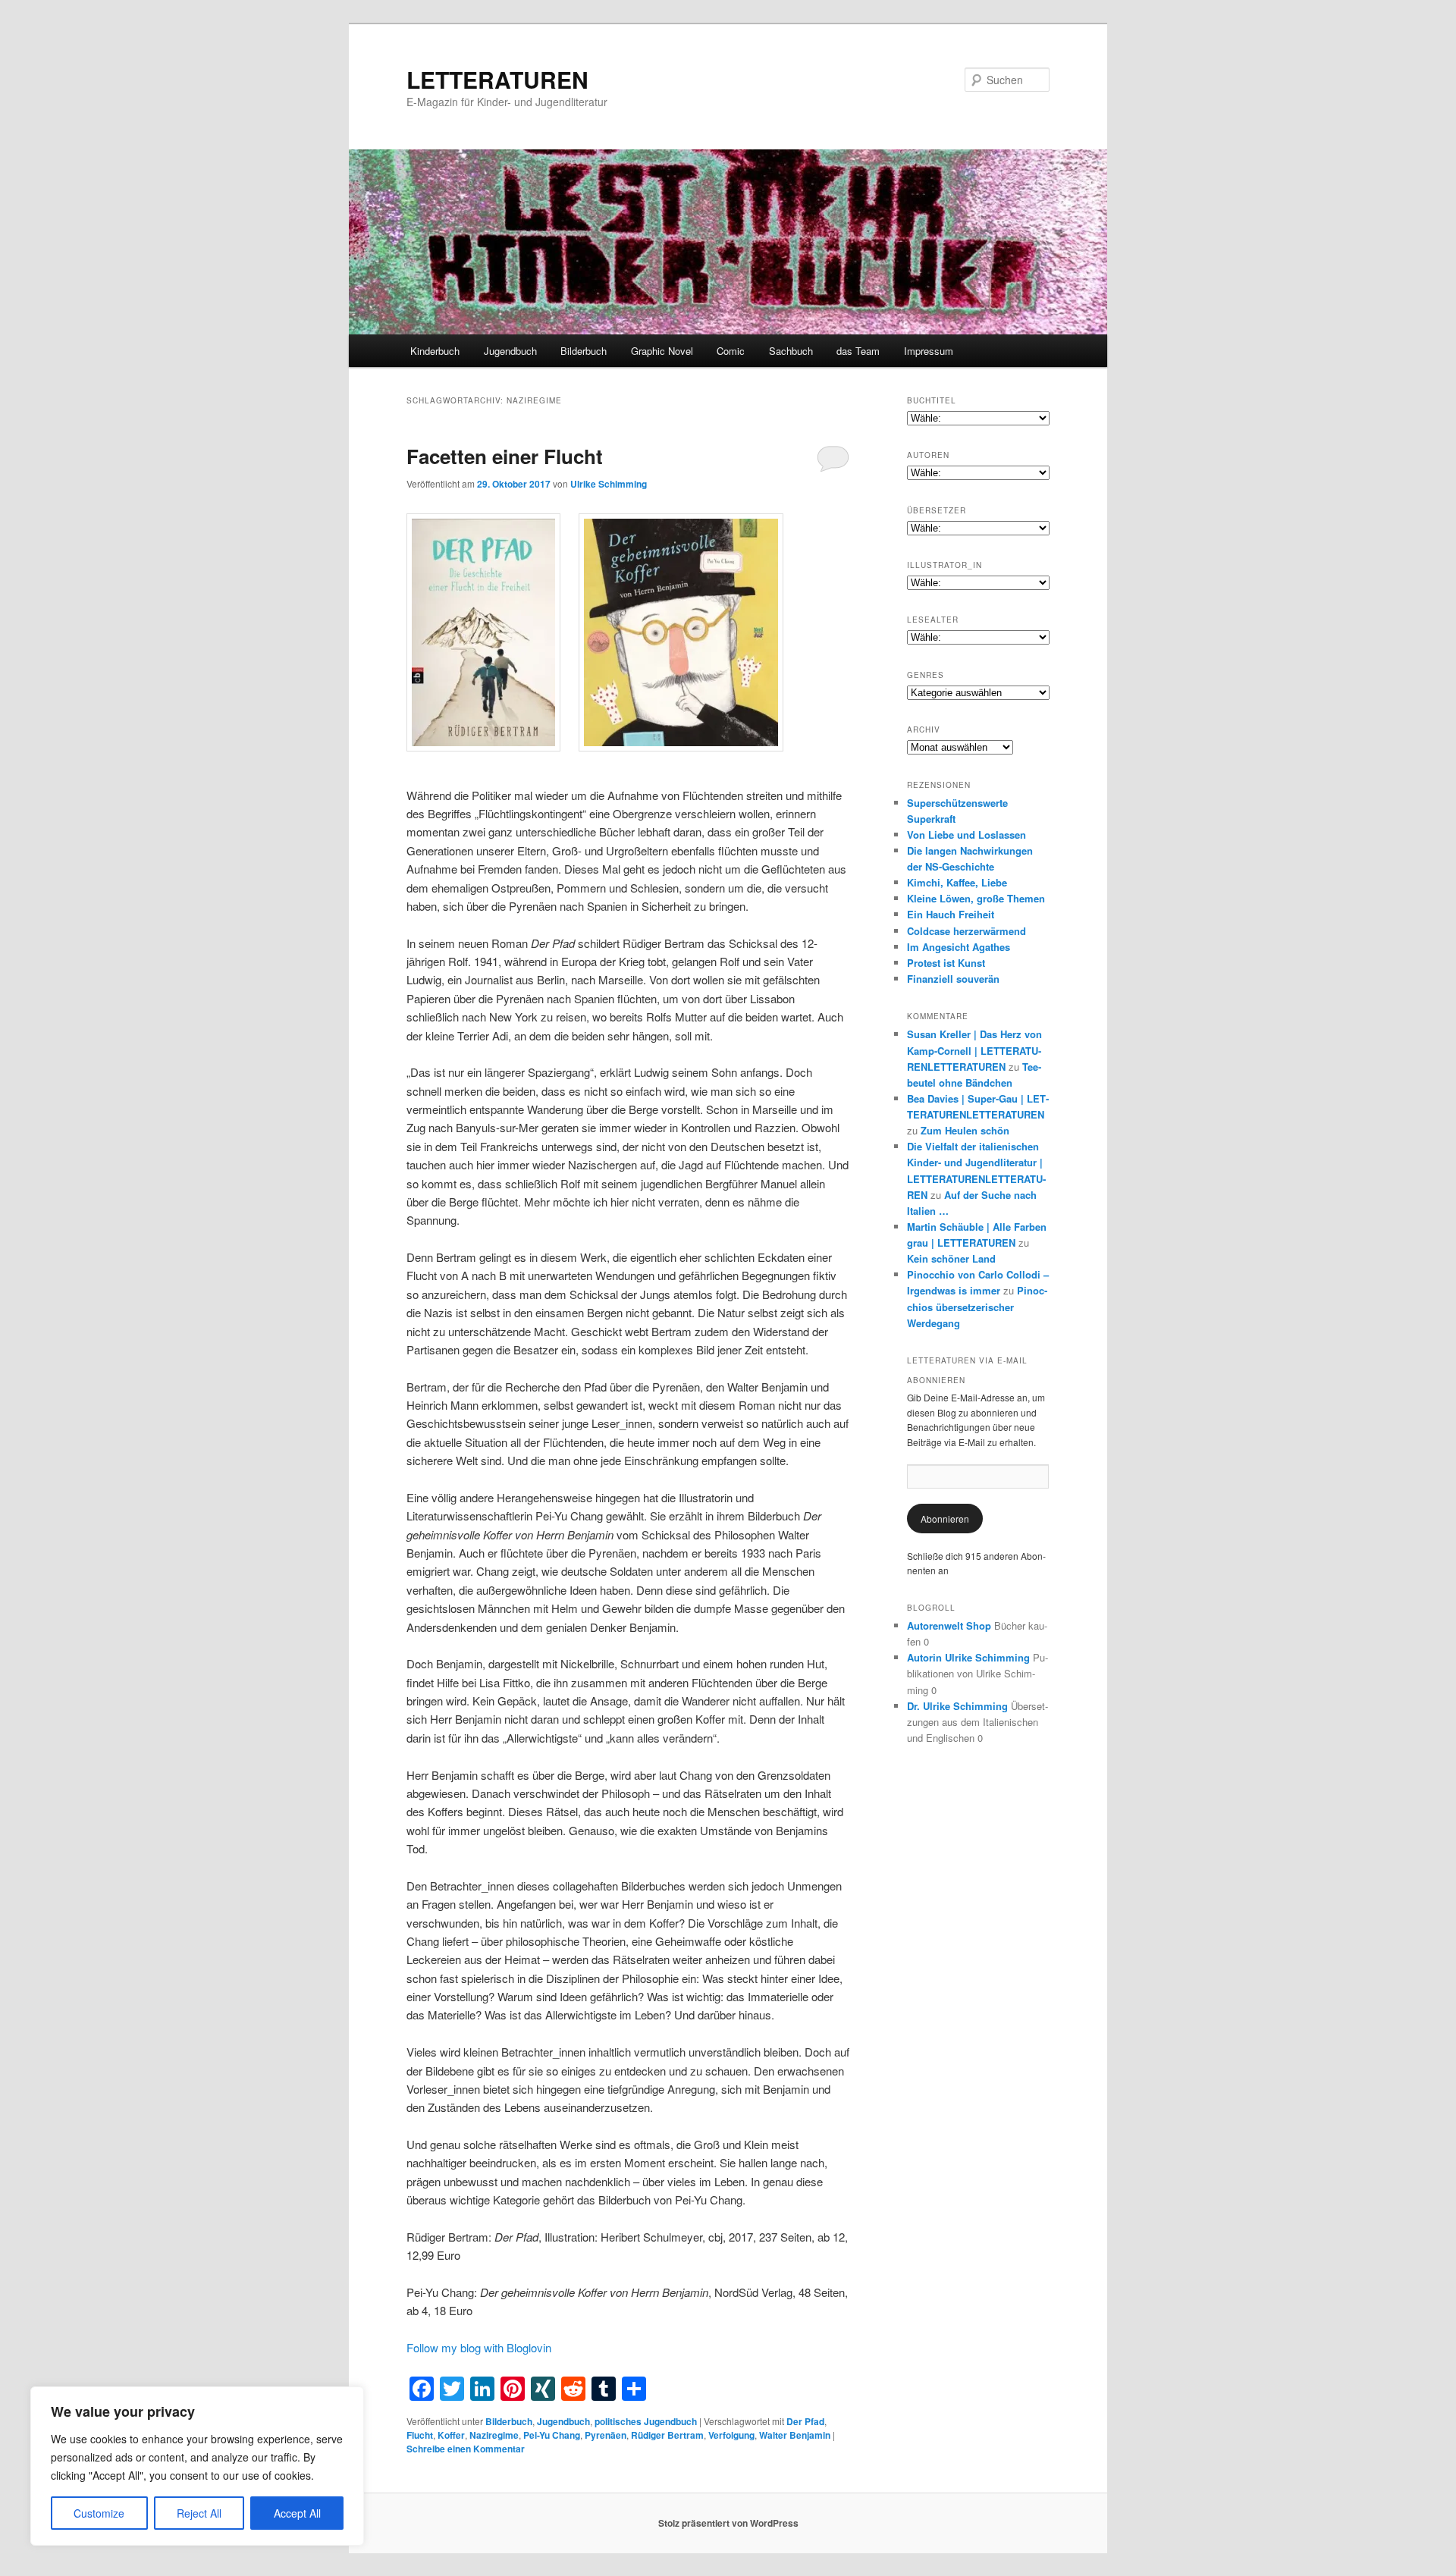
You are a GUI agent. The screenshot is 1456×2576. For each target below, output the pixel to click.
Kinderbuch (435, 351)
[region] (197, 2466)
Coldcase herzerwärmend (966, 931)
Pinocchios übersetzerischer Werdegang (977, 1306)
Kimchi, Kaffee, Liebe (957, 882)
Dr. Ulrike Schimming (957, 1706)
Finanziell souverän (953, 979)
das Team (858, 351)
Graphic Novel (662, 351)
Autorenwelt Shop (949, 1625)
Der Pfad (805, 2421)
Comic (731, 351)
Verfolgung (731, 2435)
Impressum (929, 351)
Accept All (297, 2513)
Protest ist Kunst (946, 963)
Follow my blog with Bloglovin (479, 2347)
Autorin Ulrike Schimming (968, 1657)
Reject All (199, 2513)
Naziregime (494, 2435)
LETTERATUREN (497, 79)
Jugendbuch (510, 351)
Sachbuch (791, 351)
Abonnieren (945, 1519)
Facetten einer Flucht (505, 456)
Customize (99, 2513)
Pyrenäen (606, 2435)
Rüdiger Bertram (667, 2435)
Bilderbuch (584, 351)
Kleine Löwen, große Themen (976, 898)
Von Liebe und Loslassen (966, 835)
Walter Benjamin (795, 2435)
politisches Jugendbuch (646, 2421)
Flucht (420, 2435)
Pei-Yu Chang (552, 2435)
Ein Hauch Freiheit (951, 914)
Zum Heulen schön (965, 1130)
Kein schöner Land (951, 1258)
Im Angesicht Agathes (959, 947)
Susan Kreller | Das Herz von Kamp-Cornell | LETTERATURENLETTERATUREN (974, 1050)
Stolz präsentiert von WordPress (728, 2523)
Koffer (451, 2435)
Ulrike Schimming (609, 484)
